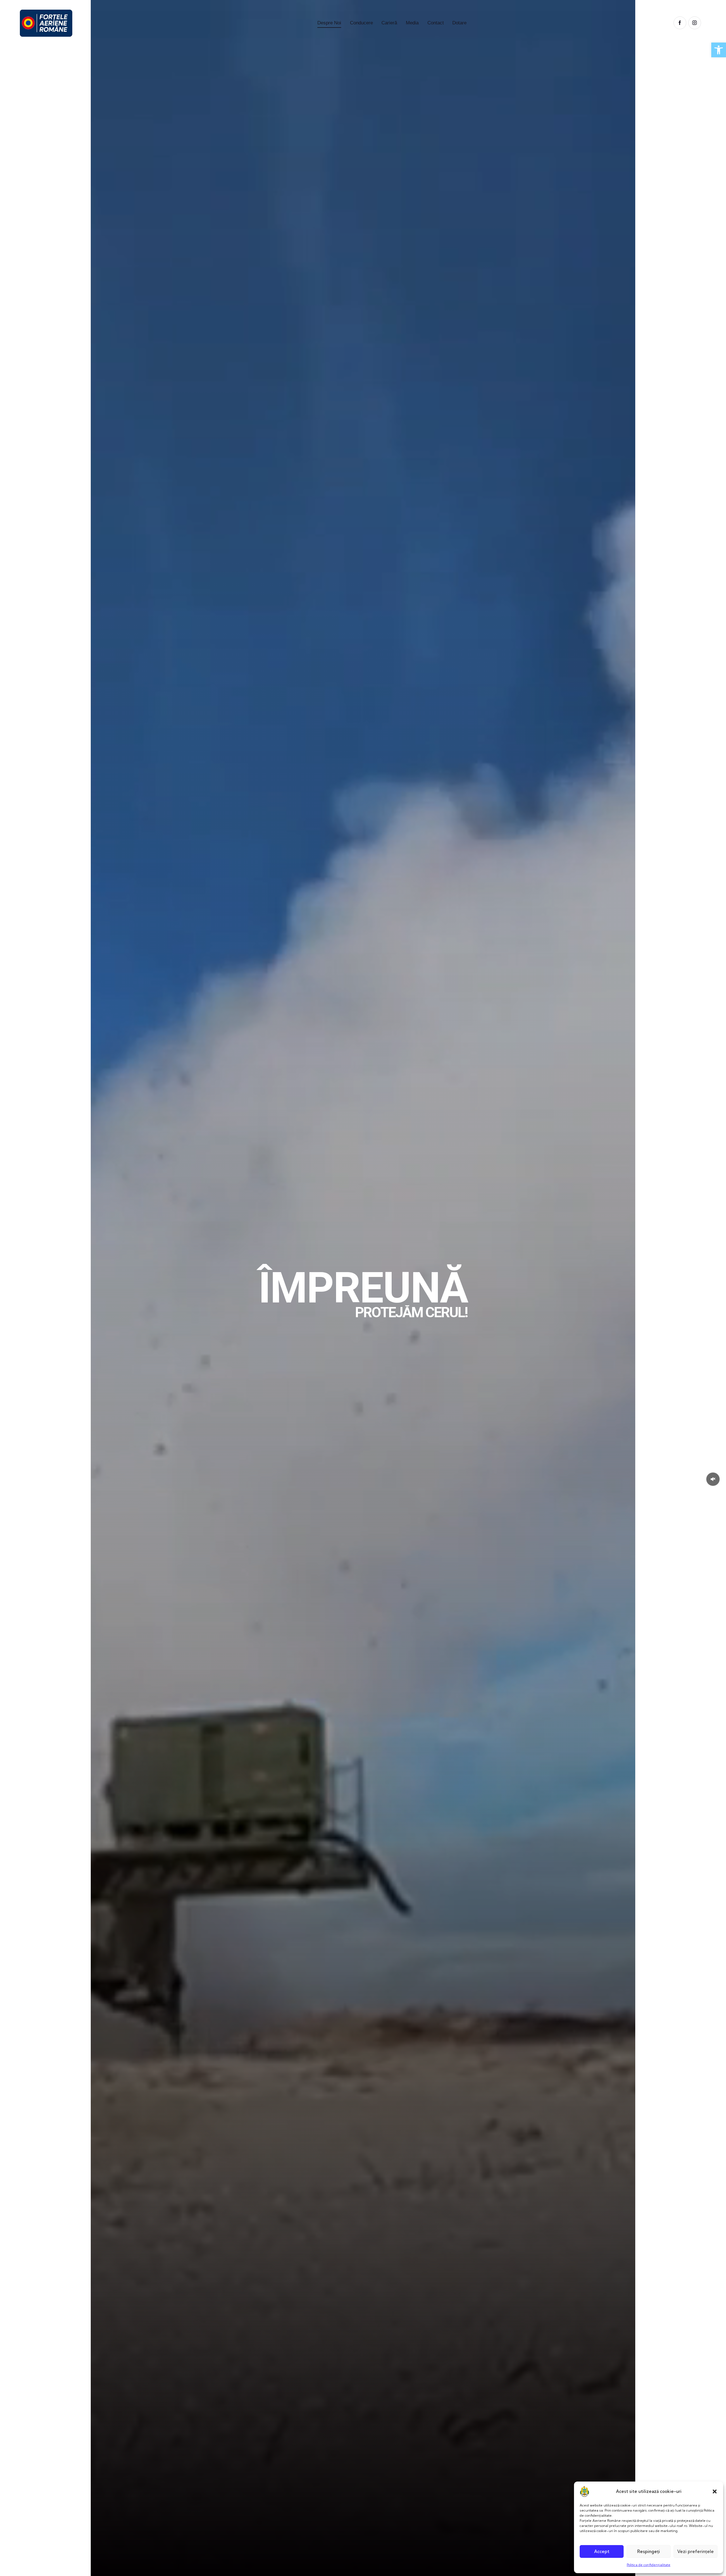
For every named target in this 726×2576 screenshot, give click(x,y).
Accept (602, 2551)
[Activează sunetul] (713, 1479)
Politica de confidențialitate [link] (649, 2565)
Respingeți (649, 2551)
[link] (719, 50)
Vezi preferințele (696, 2551)
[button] (715, 2491)
